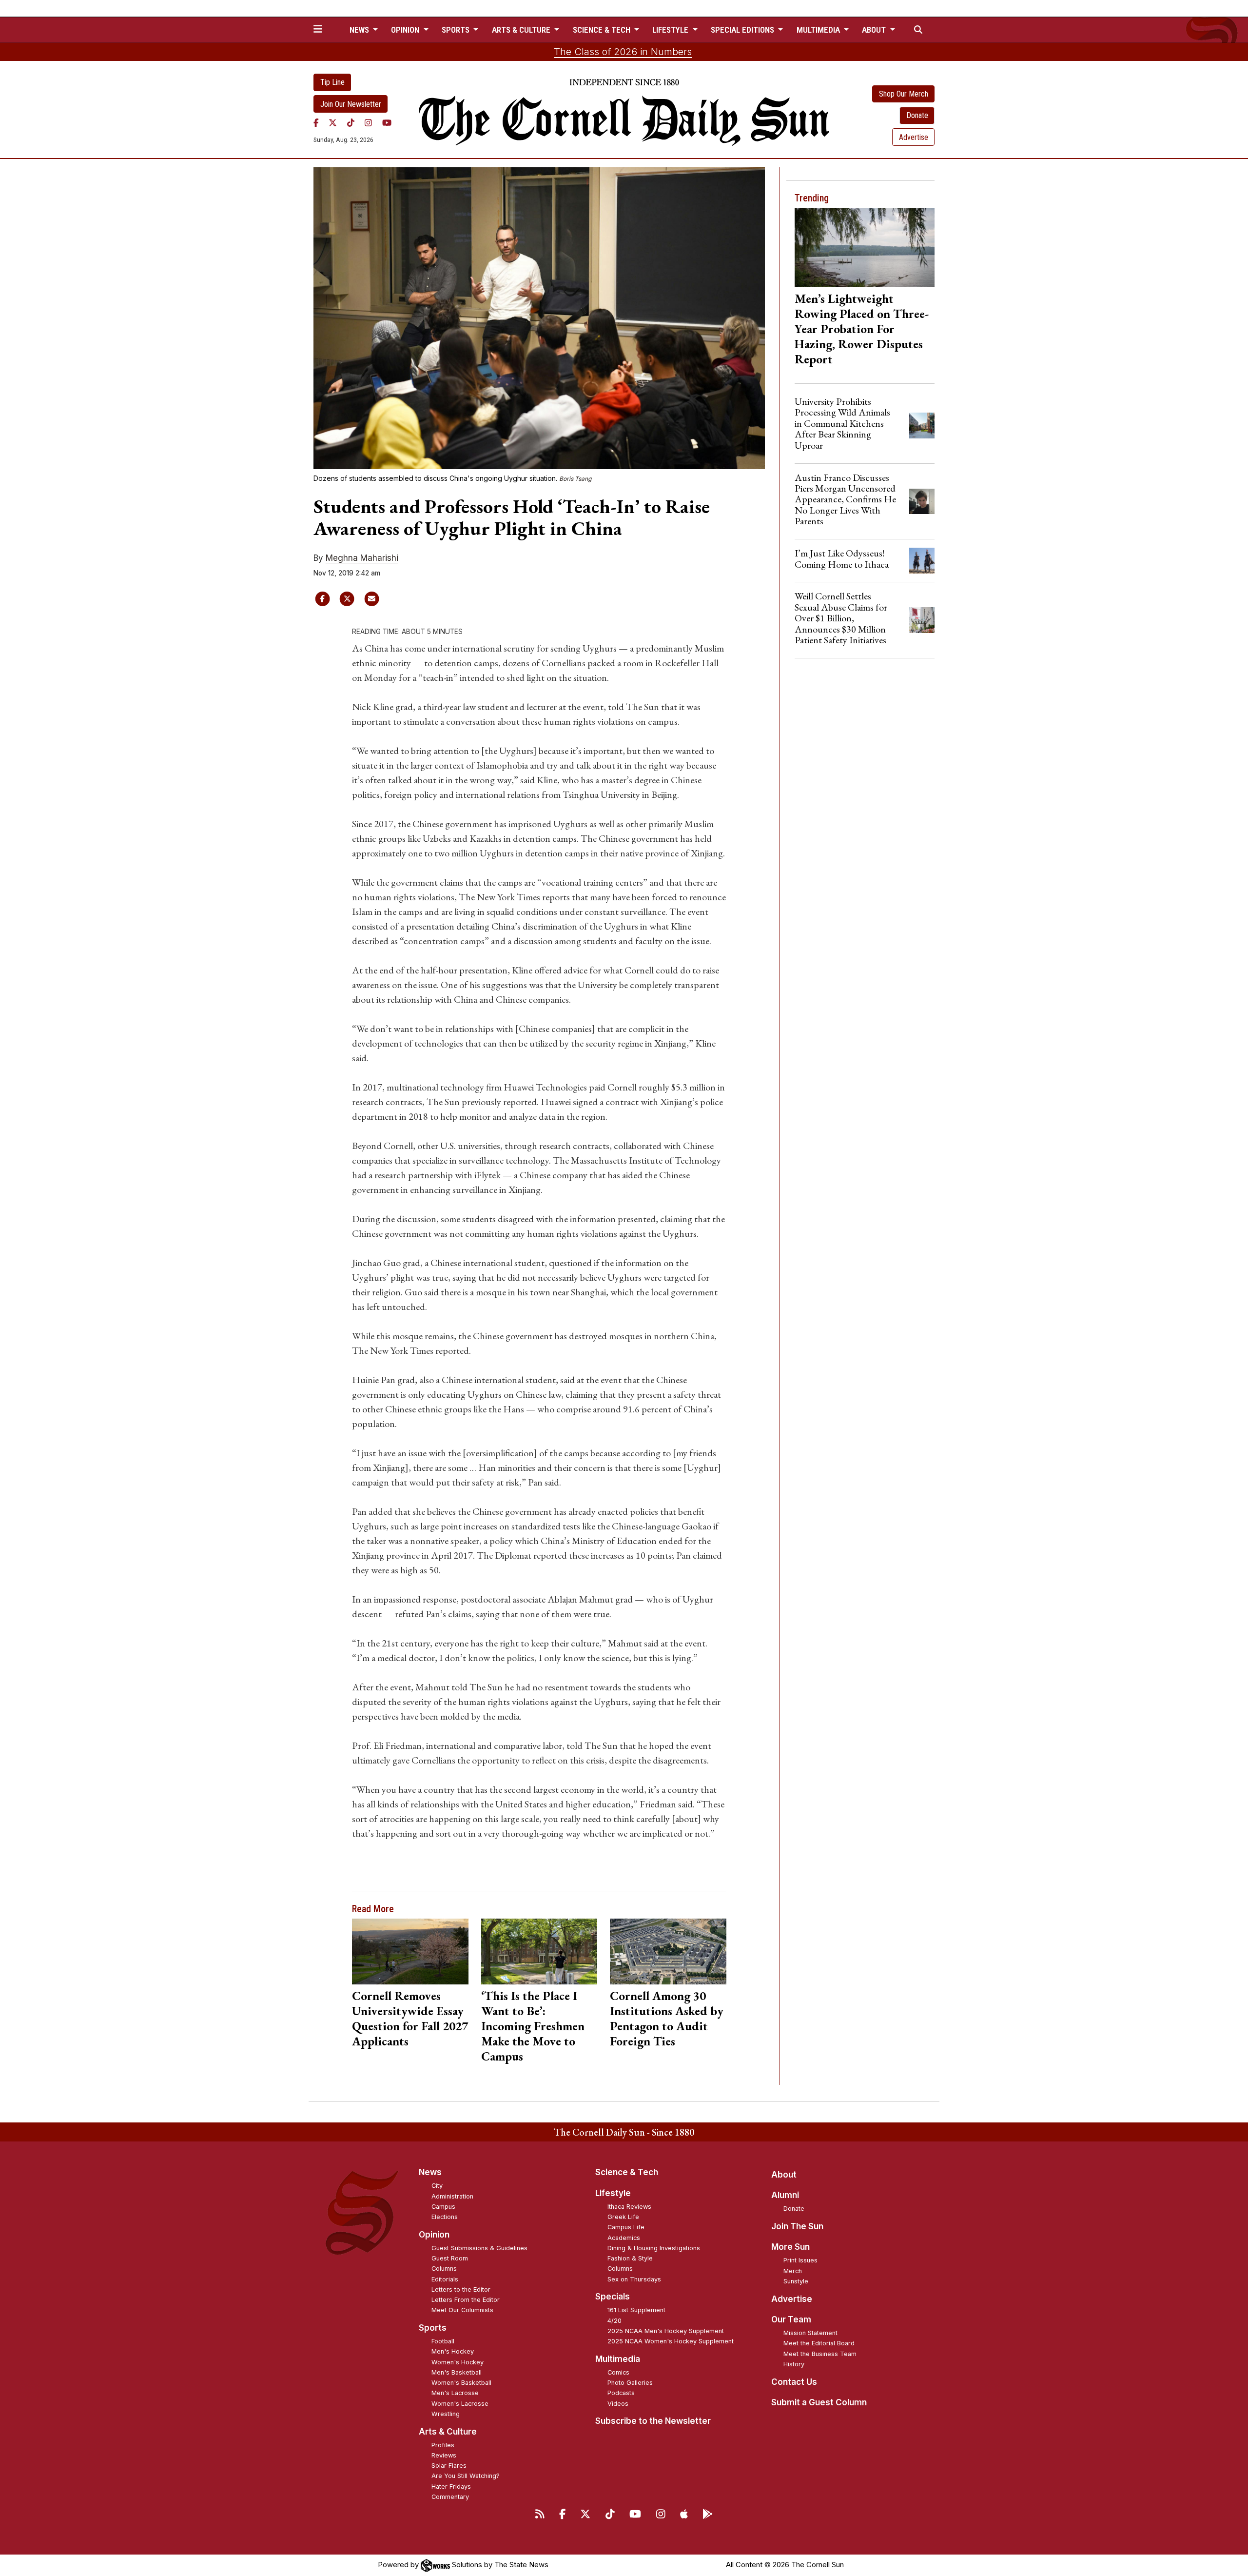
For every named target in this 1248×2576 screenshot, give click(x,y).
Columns (444, 2269)
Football (443, 2341)
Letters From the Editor (466, 2300)
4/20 (614, 2321)
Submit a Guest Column (819, 2402)
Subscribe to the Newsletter (653, 2421)
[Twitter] (333, 122)
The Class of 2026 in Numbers (623, 52)
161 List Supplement (636, 2310)
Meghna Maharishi (362, 558)
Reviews (444, 2455)
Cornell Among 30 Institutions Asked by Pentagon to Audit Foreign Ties (667, 2018)
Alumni (785, 2195)
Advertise (914, 137)
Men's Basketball (457, 2372)
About (784, 2175)
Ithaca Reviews (629, 2207)
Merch (793, 2271)
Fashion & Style (630, 2258)
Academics (624, 2238)
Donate (917, 115)
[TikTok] (351, 122)
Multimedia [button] (819, 30)
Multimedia (618, 2359)
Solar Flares (449, 2466)
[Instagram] (368, 122)
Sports (433, 2328)
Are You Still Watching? (466, 2476)
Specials (613, 2297)
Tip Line (332, 82)
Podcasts (621, 2393)
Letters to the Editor (461, 2289)
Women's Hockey (458, 2362)
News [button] (360, 30)
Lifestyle (613, 2193)
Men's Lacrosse (455, 2393)
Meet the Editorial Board (819, 2343)
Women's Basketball (461, 2383)
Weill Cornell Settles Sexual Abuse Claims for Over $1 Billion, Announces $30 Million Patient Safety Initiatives (841, 618)
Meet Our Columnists (462, 2310)
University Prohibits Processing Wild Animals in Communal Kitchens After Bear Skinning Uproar (842, 423)
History (794, 2364)
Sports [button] (457, 30)
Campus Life (626, 2227)
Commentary (450, 2497)
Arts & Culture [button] (522, 30)
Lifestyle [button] (671, 30)
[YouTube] (387, 122)
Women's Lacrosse (460, 2404)
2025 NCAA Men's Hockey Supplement (666, 2331)
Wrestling (446, 2414)
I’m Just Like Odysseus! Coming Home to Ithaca (842, 558)
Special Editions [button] (743, 30)
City (437, 2186)
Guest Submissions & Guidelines (479, 2248)
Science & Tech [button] (603, 30)
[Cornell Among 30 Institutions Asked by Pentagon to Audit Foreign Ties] (668, 1951)
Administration (452, 2196)
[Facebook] (316, 122)
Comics (618, 2372)
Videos (618, 2404)
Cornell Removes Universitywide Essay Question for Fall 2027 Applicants (410, 2018)
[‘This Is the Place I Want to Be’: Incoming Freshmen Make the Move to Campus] (539, 1951)
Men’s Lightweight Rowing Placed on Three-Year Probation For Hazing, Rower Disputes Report (862, 329)
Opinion (434, 2235)
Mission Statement (810, 2333)
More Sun (790, 2247)
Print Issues (800, 2260)
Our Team (791, 2319)
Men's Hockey (453, 2351)
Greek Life (623, 2217)
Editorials (445, 2279)
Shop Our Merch (904, 94)
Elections (445, 2217)
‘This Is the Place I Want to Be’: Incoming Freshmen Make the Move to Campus (533, 2026)
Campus (443, 2207)
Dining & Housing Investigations (654, 2248)
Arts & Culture (448, 2432)
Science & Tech (627, 2172)
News (430, 2172)
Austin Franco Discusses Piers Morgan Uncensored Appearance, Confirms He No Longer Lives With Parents (845, 499)
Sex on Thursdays (634, 2279)
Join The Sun (797, 2226)
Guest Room (450, 2258)
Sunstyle (796, 2281)
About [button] (875, 30)
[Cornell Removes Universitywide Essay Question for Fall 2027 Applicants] (410, 1951)
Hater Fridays (451, 2487)
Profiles (443, 2445)
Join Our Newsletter (351, 104)
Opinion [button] (406, 30)
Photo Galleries (630, 2383)
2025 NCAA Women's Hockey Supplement (671, 2341)
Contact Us (794, 2382)
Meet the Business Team (820, 2354)
